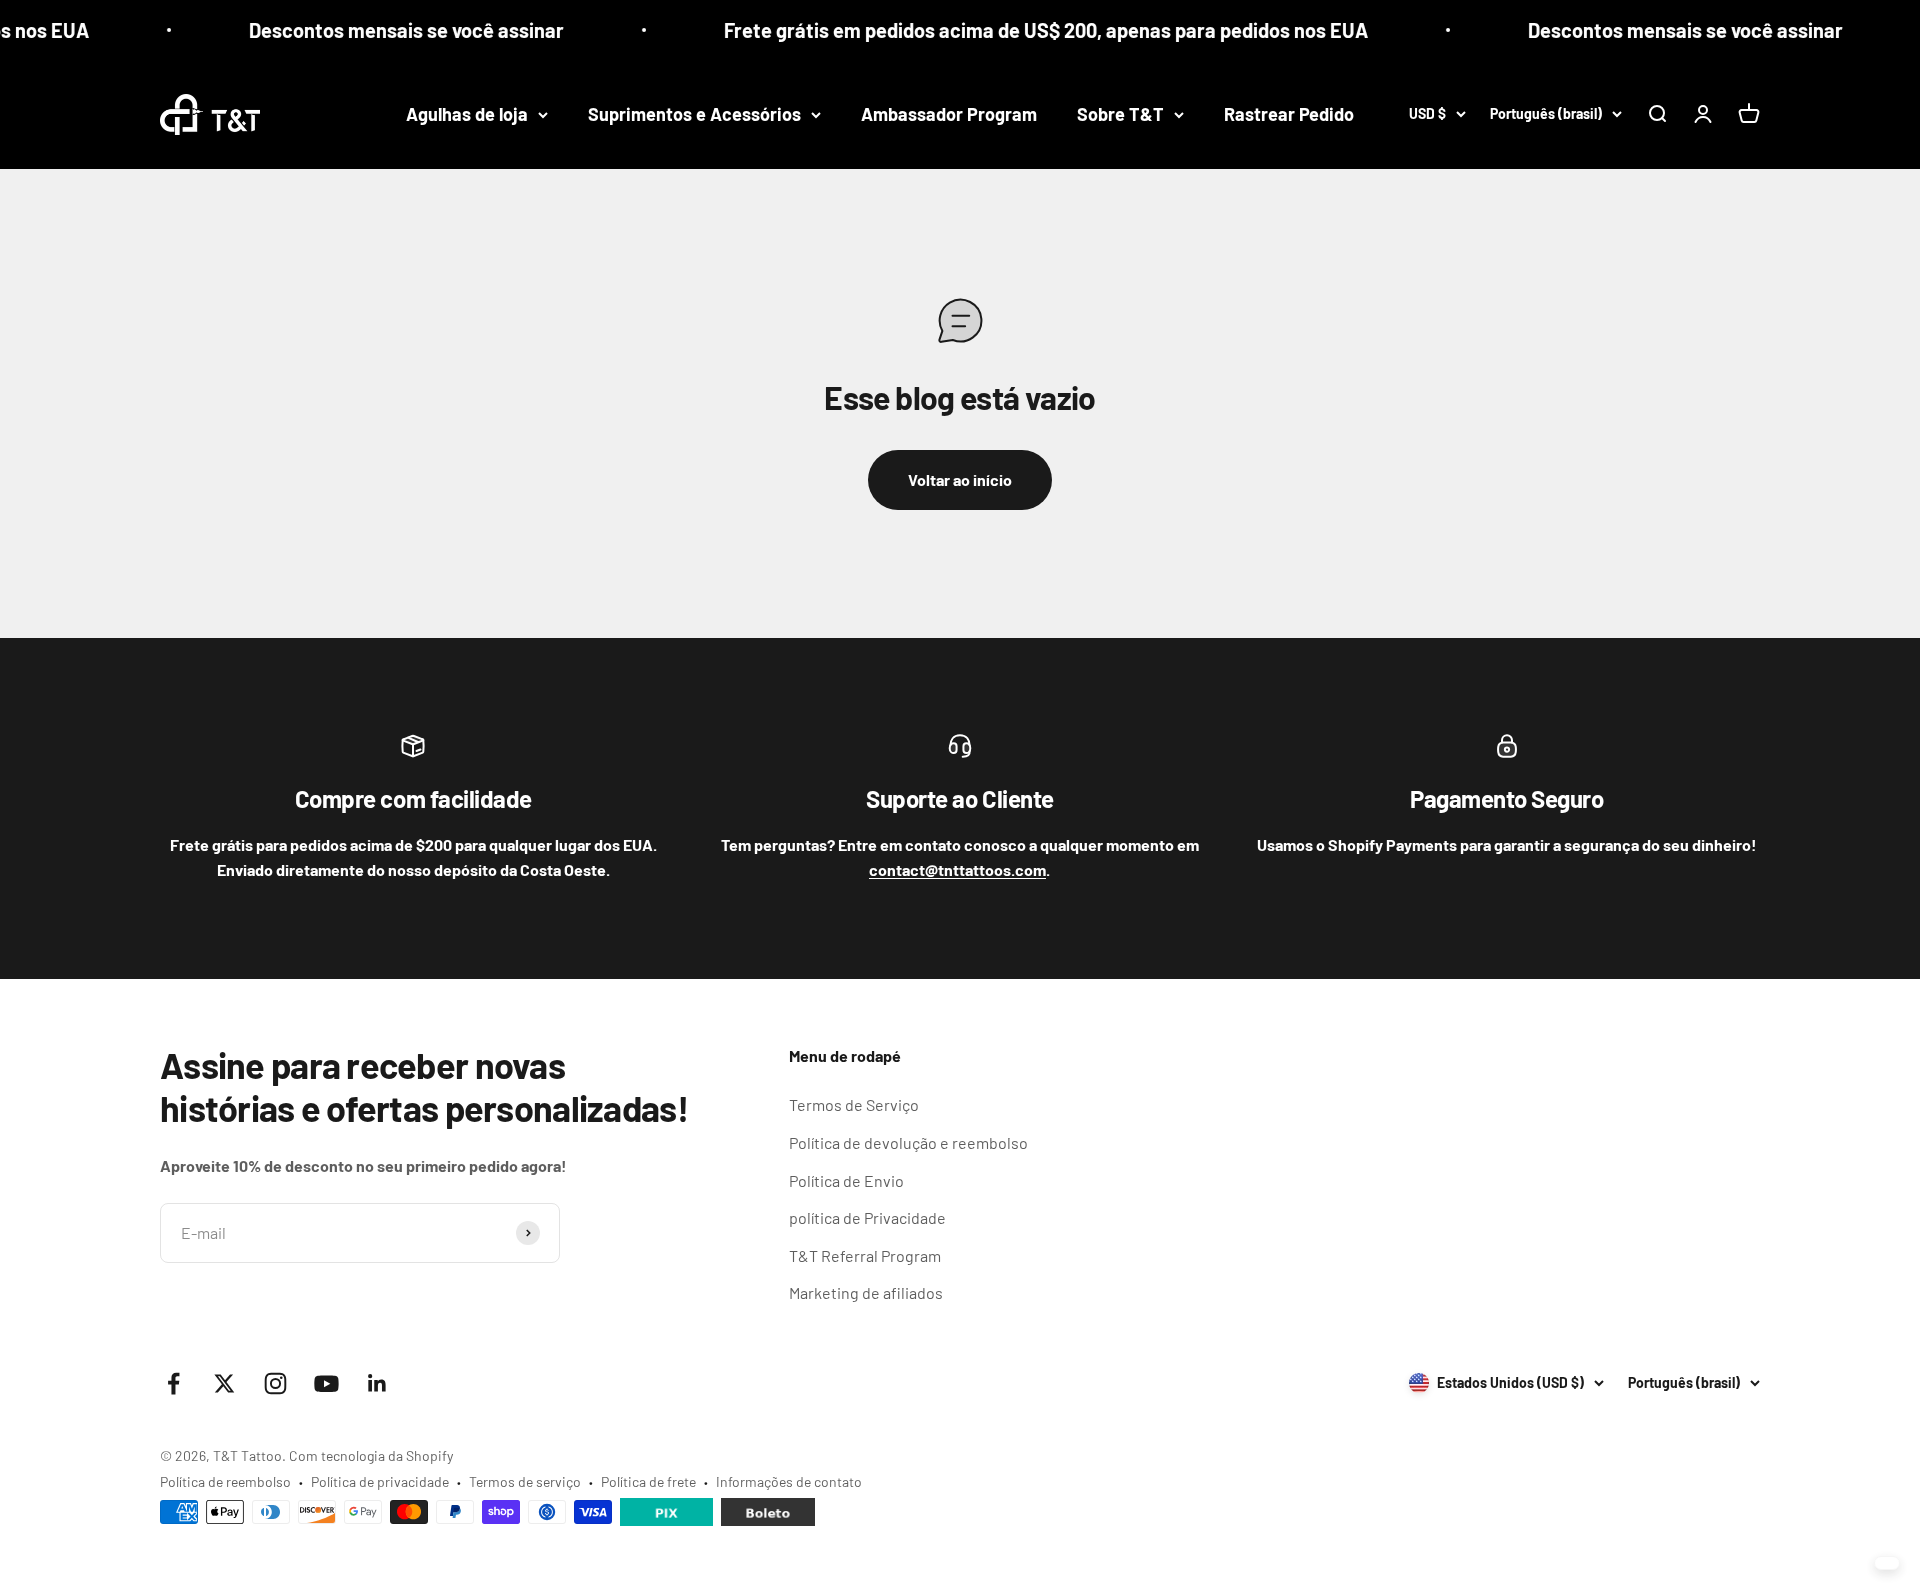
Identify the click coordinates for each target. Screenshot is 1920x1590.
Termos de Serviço (854, 1104)
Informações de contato (789, 1481)
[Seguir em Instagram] (275, 1383)
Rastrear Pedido (1289, 114)
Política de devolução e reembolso (908, 1142)
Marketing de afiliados (866, 1292)
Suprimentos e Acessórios (694, 114)
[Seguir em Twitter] (224, 1383)
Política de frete (648, 1481)
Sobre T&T (1120, 114)
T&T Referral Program (865, 1255)
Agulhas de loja (467, 114)
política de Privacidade (867, 1217)
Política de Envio (846, 1180)
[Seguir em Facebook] (173, 1383)
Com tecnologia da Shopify (371, 1455)
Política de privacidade (380, 1481)
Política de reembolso (225, 1481)
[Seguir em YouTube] (326, 1383)
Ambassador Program (949, 114)
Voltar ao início (960, 479)
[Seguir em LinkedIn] (377, 1383)
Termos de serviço (525, 1481)
